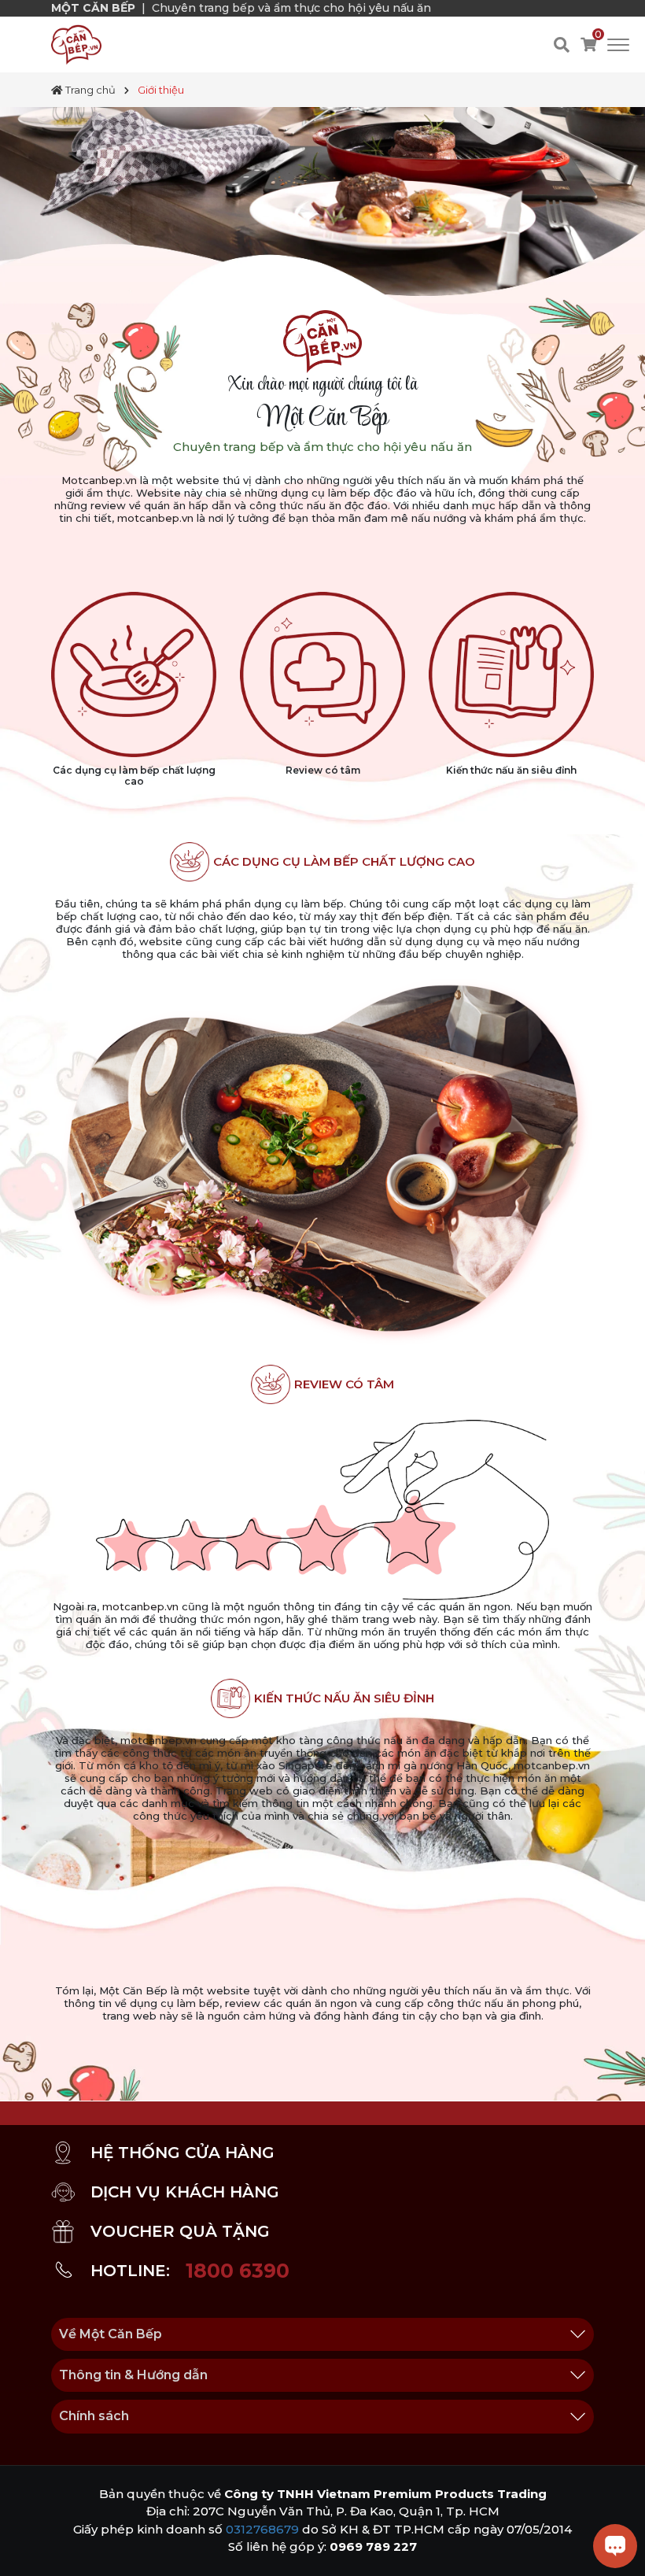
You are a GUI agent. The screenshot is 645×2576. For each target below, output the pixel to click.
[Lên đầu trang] (28, 2548)
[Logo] (76, 44)
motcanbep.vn (155, 518)
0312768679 (262, 2529)
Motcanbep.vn (99, 480)
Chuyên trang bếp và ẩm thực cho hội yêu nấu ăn (291, 8)
